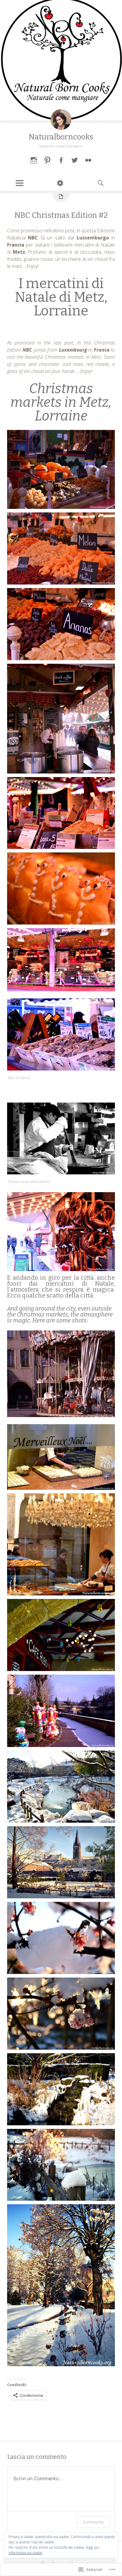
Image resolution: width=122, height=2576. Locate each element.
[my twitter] (75, 160)
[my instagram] (34, 160)
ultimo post (63, 231)
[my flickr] (88, 160)
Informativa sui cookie (25, 2553)
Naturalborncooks (61, 137)
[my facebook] (61, 160)
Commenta (93, 2522)
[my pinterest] (47, 160)
